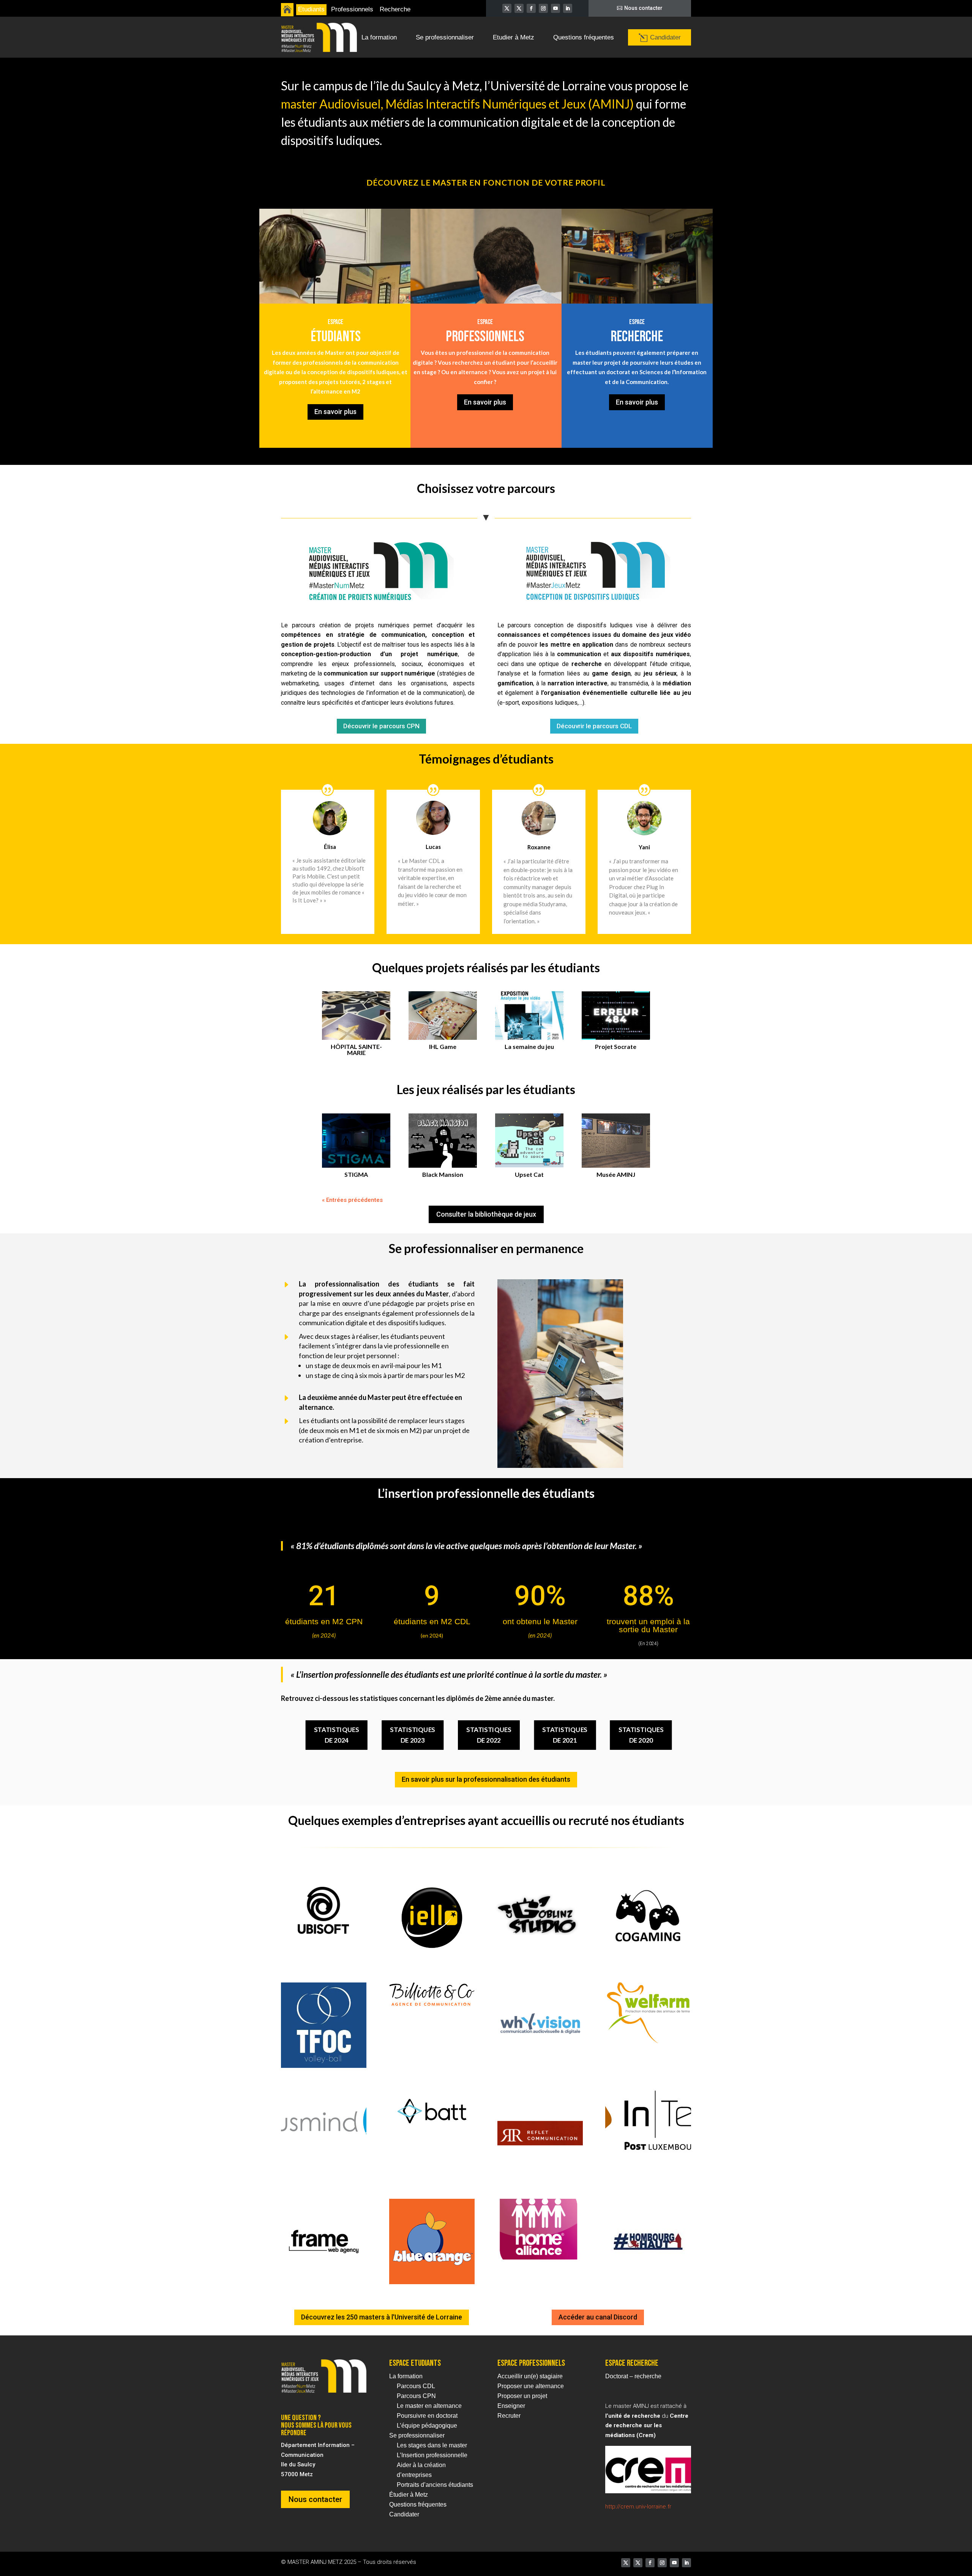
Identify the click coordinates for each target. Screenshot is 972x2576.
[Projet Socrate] (616, 1016)
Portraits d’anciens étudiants (435, 2485)
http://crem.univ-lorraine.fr (638, 2507)
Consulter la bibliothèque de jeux (486, 1214)
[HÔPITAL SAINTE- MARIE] (356, 1016)
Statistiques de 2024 (337, 1735)
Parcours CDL (416, 2386)
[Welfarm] (648, 2041)
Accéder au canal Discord (598, 2317)
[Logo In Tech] (648, 2149)
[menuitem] (287, 10)
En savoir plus (335, 412)
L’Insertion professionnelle (432, 2455)
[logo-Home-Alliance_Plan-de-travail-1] (540, 2258)
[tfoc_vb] (324, 2066)
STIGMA (356, 1174)
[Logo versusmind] (324, 2149)
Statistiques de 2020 (641, 1735)
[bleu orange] (432, 2282)
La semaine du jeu (529, 1046)
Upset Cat (529, 1174)
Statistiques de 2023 (413, 1735)
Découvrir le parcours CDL (594, 726)
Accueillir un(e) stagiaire (530, 2376)
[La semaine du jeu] (529, 1016)
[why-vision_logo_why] (540, 2066)
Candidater (404, 2514)
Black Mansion (443, 1174)
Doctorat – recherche (633, 2376)
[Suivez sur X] (507, 8)
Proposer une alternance (531, 2386)
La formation (406, 2376)
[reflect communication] (540, 2174)
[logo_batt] (432, 2130)
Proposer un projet (522, 2396)
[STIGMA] (356, 1141)
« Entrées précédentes (352, 1200)
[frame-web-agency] (324, 2282)
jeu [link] (687, 693)
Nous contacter (643, 8)
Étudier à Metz (409, 2495)
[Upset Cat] (529, 1141)
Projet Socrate (616, 1046)
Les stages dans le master (432, 2445)
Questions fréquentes (418, 2504)
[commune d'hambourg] (648, 2282)
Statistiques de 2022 (489, 1735)
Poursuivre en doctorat (427, 2416)
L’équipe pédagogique (427, 2426)
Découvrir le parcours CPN (381, 726)
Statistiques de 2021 (565, 1735)
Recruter (509, 2416)
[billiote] (432, 2004)
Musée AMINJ (616, 1174)
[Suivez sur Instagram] (543, 8)
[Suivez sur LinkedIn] (568, 8)
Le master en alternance (429, 2406)
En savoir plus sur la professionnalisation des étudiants (486, 1779)
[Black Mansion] (443, 1141)
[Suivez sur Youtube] (555, 8)
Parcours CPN (416, 2396)
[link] (687, 693)
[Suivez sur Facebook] (531, 8)
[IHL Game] (443, 1016)
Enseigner (511, 2406)
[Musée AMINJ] (616, 1141)
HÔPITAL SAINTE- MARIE (356, 1049)
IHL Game (443, 1046)
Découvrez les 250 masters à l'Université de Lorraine (382, 2317)
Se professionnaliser (417, 2435)
